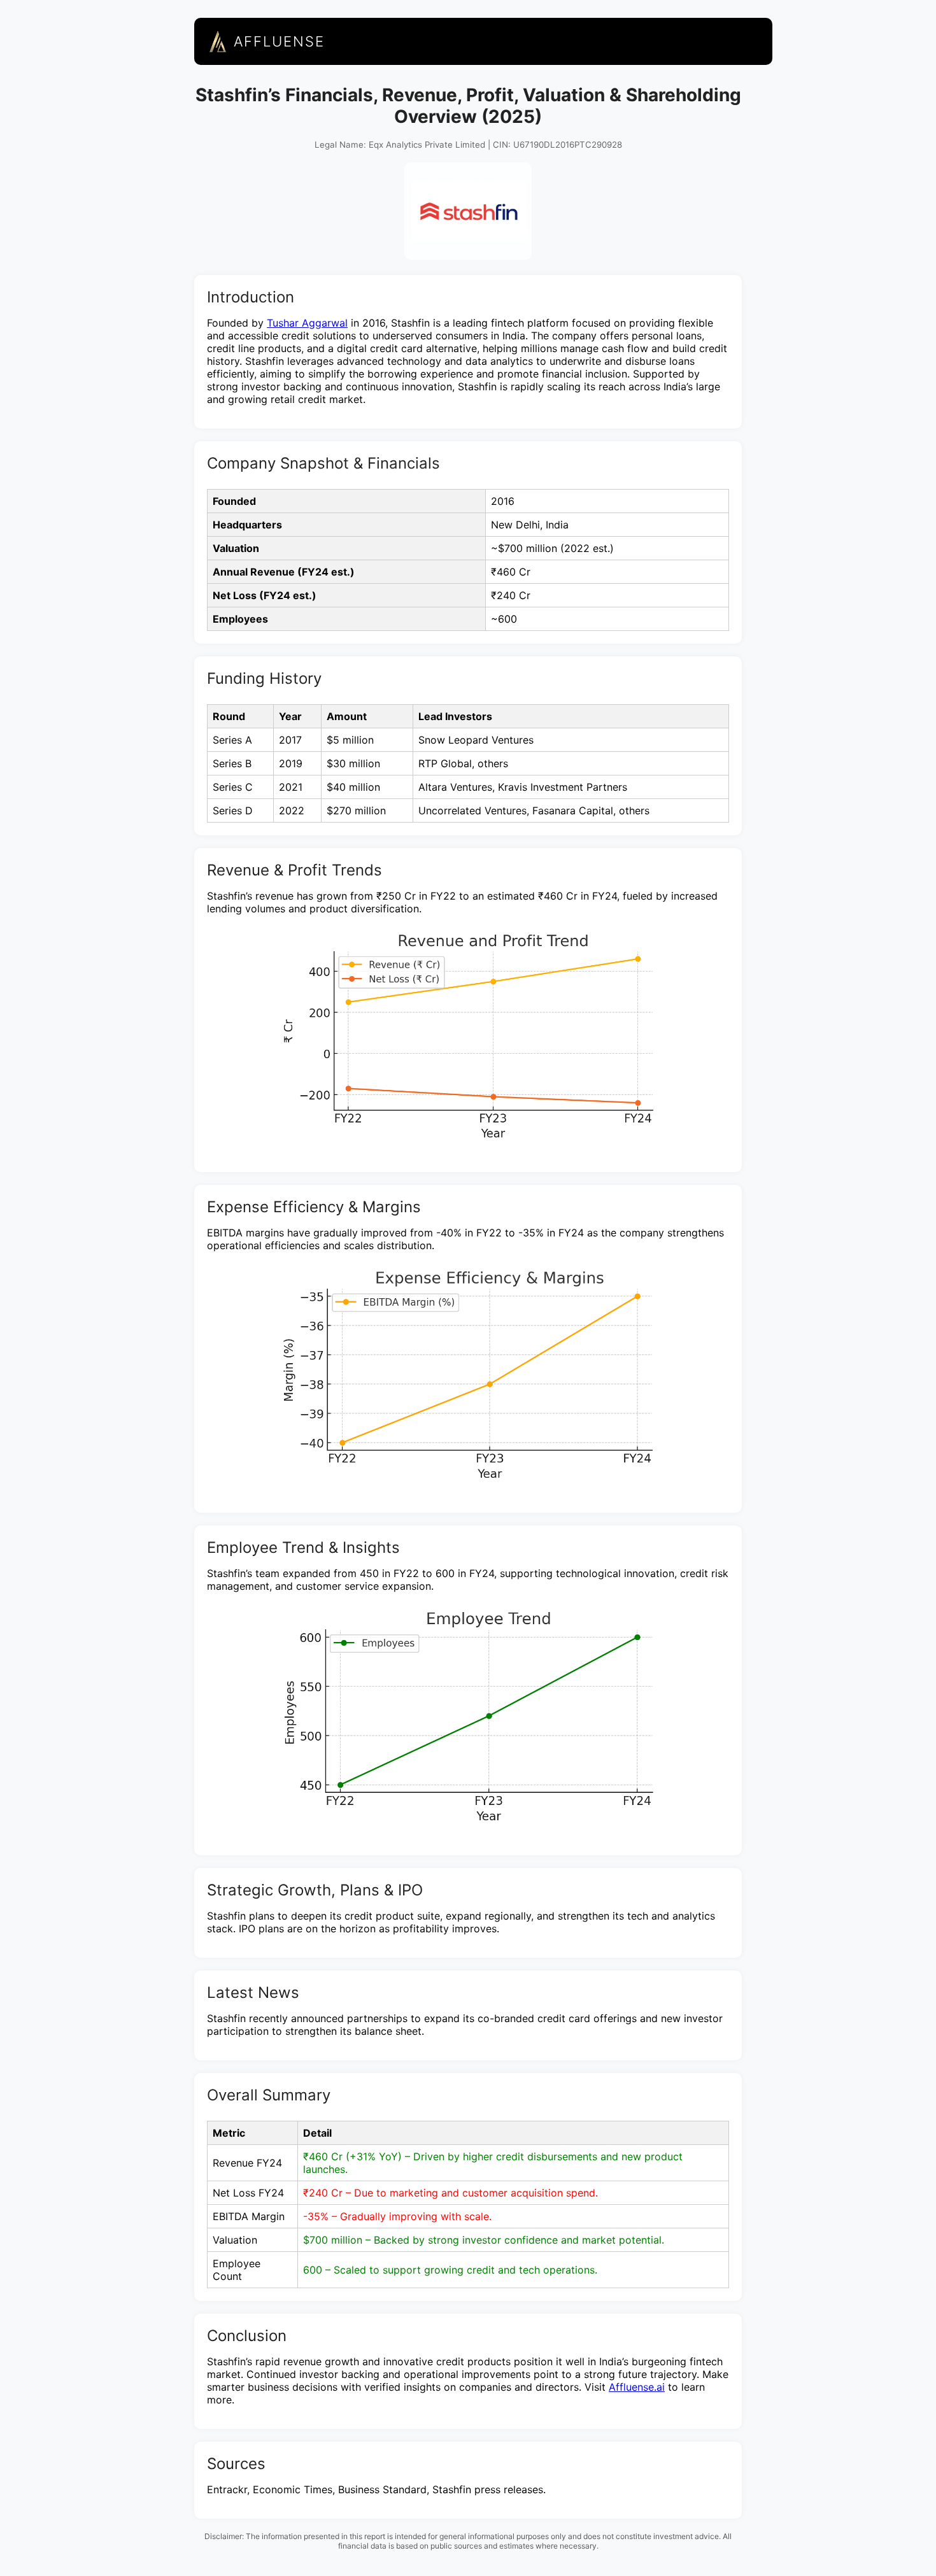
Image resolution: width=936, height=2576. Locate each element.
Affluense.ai (637, 2387)
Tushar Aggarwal (307, 323)
